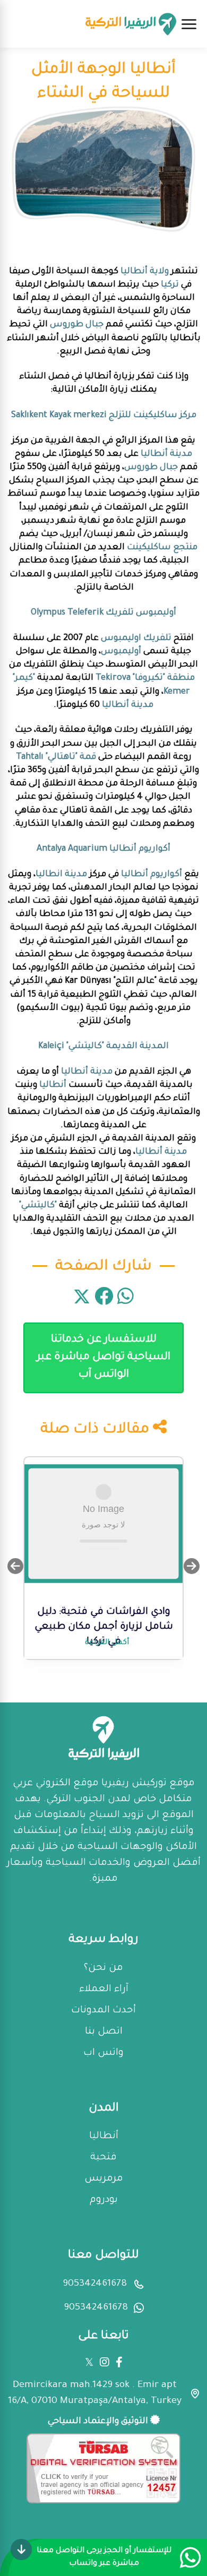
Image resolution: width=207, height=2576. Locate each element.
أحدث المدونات (103, 2011)
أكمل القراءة (107, 1643)
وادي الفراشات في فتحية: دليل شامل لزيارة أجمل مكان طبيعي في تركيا (104, 1627)
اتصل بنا (104, 2032)
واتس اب (103, 2053)
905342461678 (95, 2284)
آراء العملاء (104, 1990)
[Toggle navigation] (189, 24)
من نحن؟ (103, 1968)
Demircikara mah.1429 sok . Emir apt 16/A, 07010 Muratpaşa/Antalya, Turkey (95, 2393)
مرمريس (104, 2179)
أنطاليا (104, 2137)
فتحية (103, 2158)
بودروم (104, 2200)
